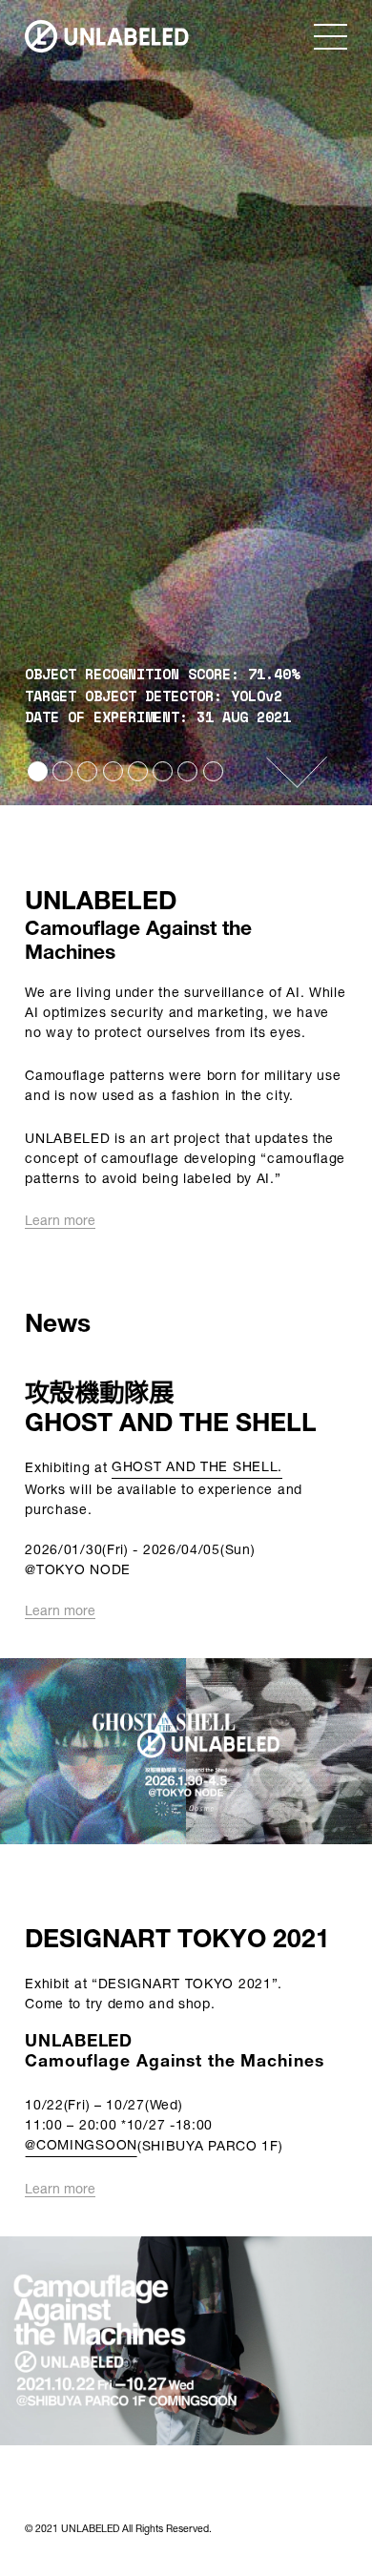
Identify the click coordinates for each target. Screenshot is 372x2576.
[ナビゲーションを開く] (331, 36)
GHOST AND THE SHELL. (197, 1466)
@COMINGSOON (81, 2144)
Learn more (60, 1221)
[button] (107, 36)
